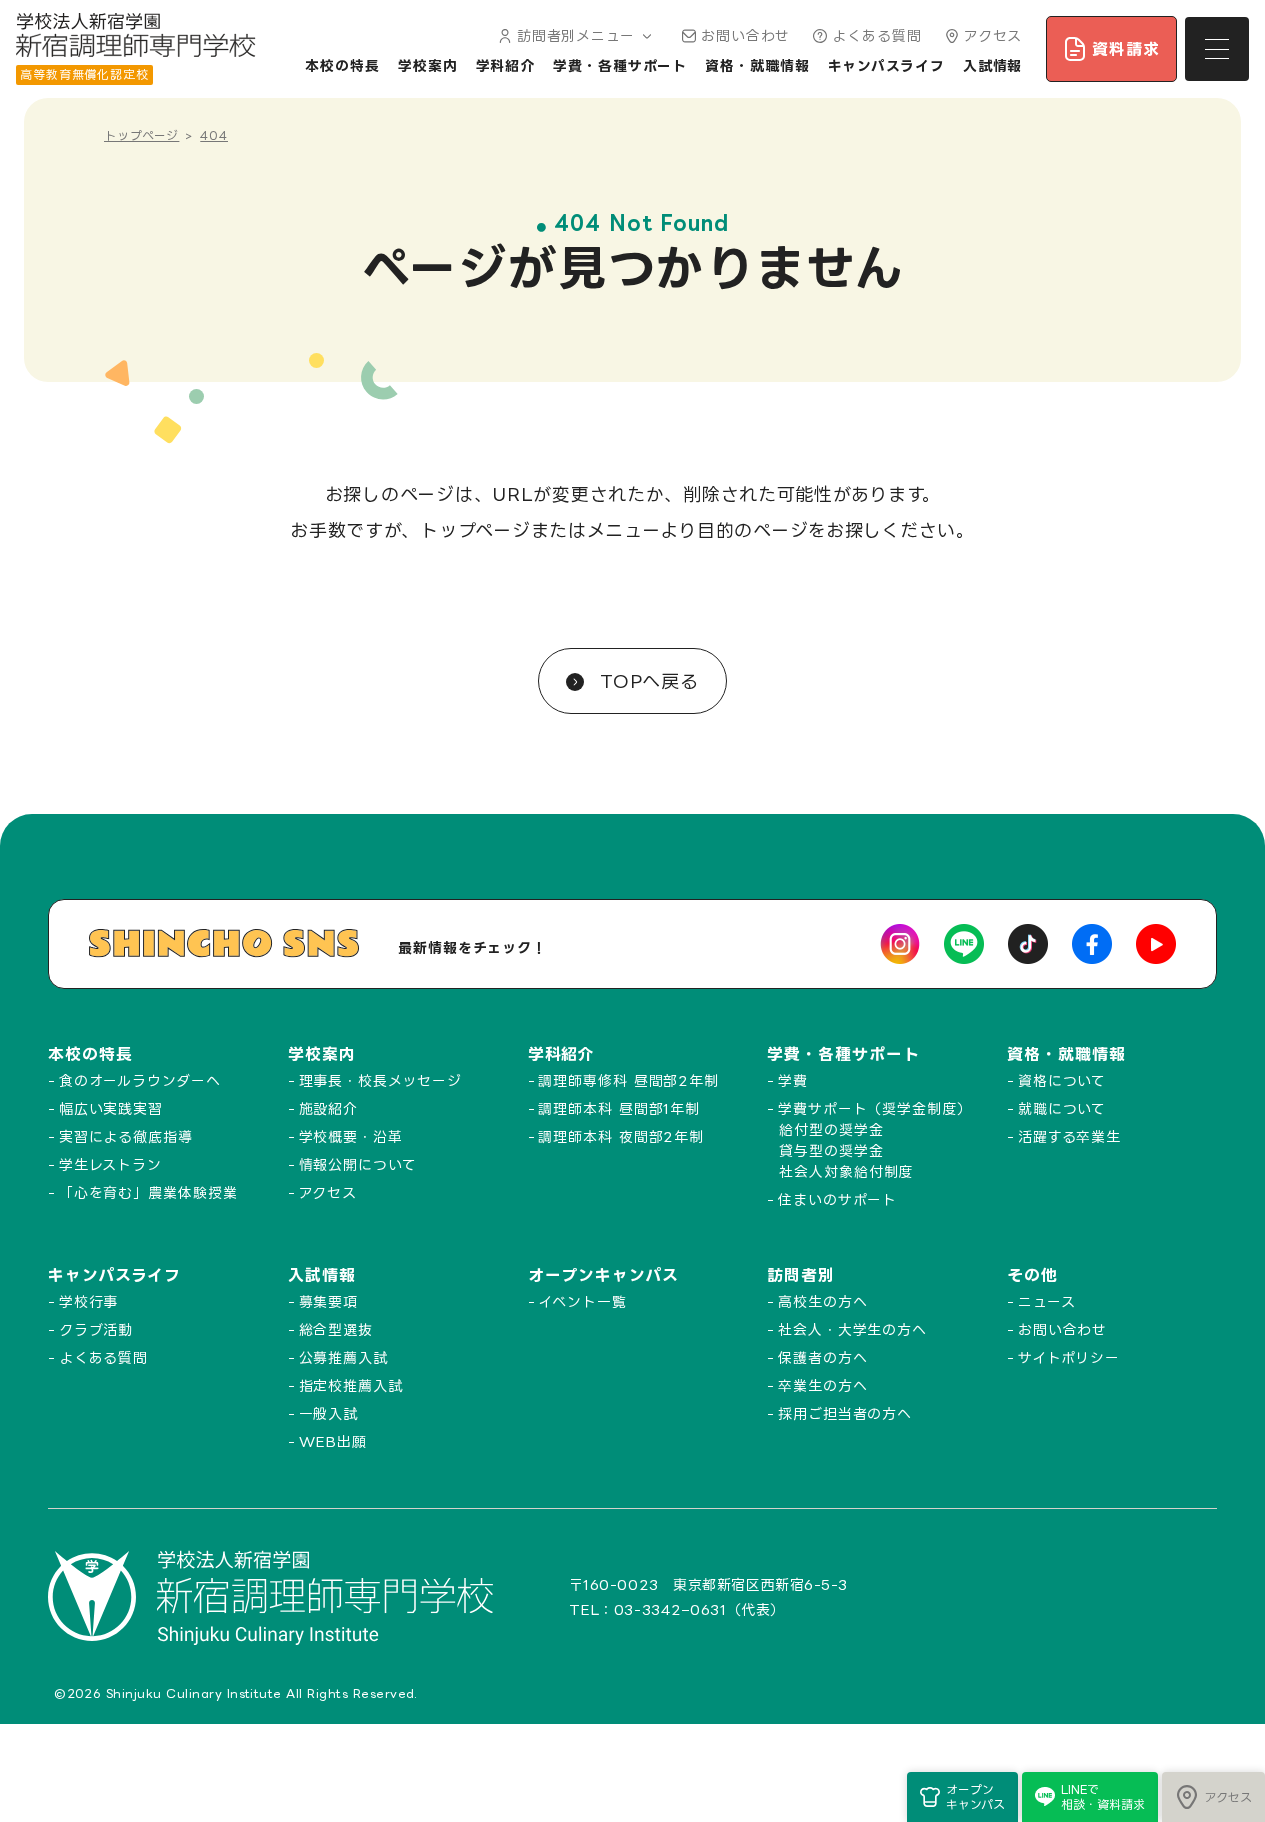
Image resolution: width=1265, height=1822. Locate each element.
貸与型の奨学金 (831, 1150)
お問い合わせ (745, 35)
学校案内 (428, 65)
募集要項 (329, 1301)
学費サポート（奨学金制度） (875, 1108)
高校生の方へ (822, 1301)
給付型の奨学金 (831, 1129)
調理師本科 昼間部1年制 (619, 1108)
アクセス (993, 35)
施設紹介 (329, 1108)
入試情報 (993, 65)
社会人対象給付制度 (846, 1171)
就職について (1062, 1108)
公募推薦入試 (343, 1357)
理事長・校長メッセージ (380, 1080)
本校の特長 (342, 65)
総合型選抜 (336, 1329)
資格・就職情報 (757, 65)
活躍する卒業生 (1069, 1136)
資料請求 (1126, 49)
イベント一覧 (582, 1301)
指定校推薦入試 (351, 1385)
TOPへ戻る (645, 681)
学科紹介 (506, 65)
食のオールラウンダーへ (140, 1080)
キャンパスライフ (886, 65)
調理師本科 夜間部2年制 (621, 1136)
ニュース (1047, 1301)
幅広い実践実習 (111, 1108)
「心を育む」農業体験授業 (148, 1192)
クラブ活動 (96, 1329)
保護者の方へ (822, 1357)
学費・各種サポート (620, 65)
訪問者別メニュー (576, 35)
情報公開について (358, 1164)
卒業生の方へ (822, 1385)
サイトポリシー (1069, 1357)
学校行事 (89, 1301)
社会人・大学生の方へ (852, 1329)
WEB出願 (333, 1441)
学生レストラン (110, 1164)
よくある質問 (876, 35)
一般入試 (329, 1413)
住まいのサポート (837, 1199)
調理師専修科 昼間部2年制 (628, 1080)
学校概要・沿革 (351, 1136)
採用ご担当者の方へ (845, 1413)
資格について (1062, 1080)
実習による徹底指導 (126, 1136)
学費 (793, 1080)
